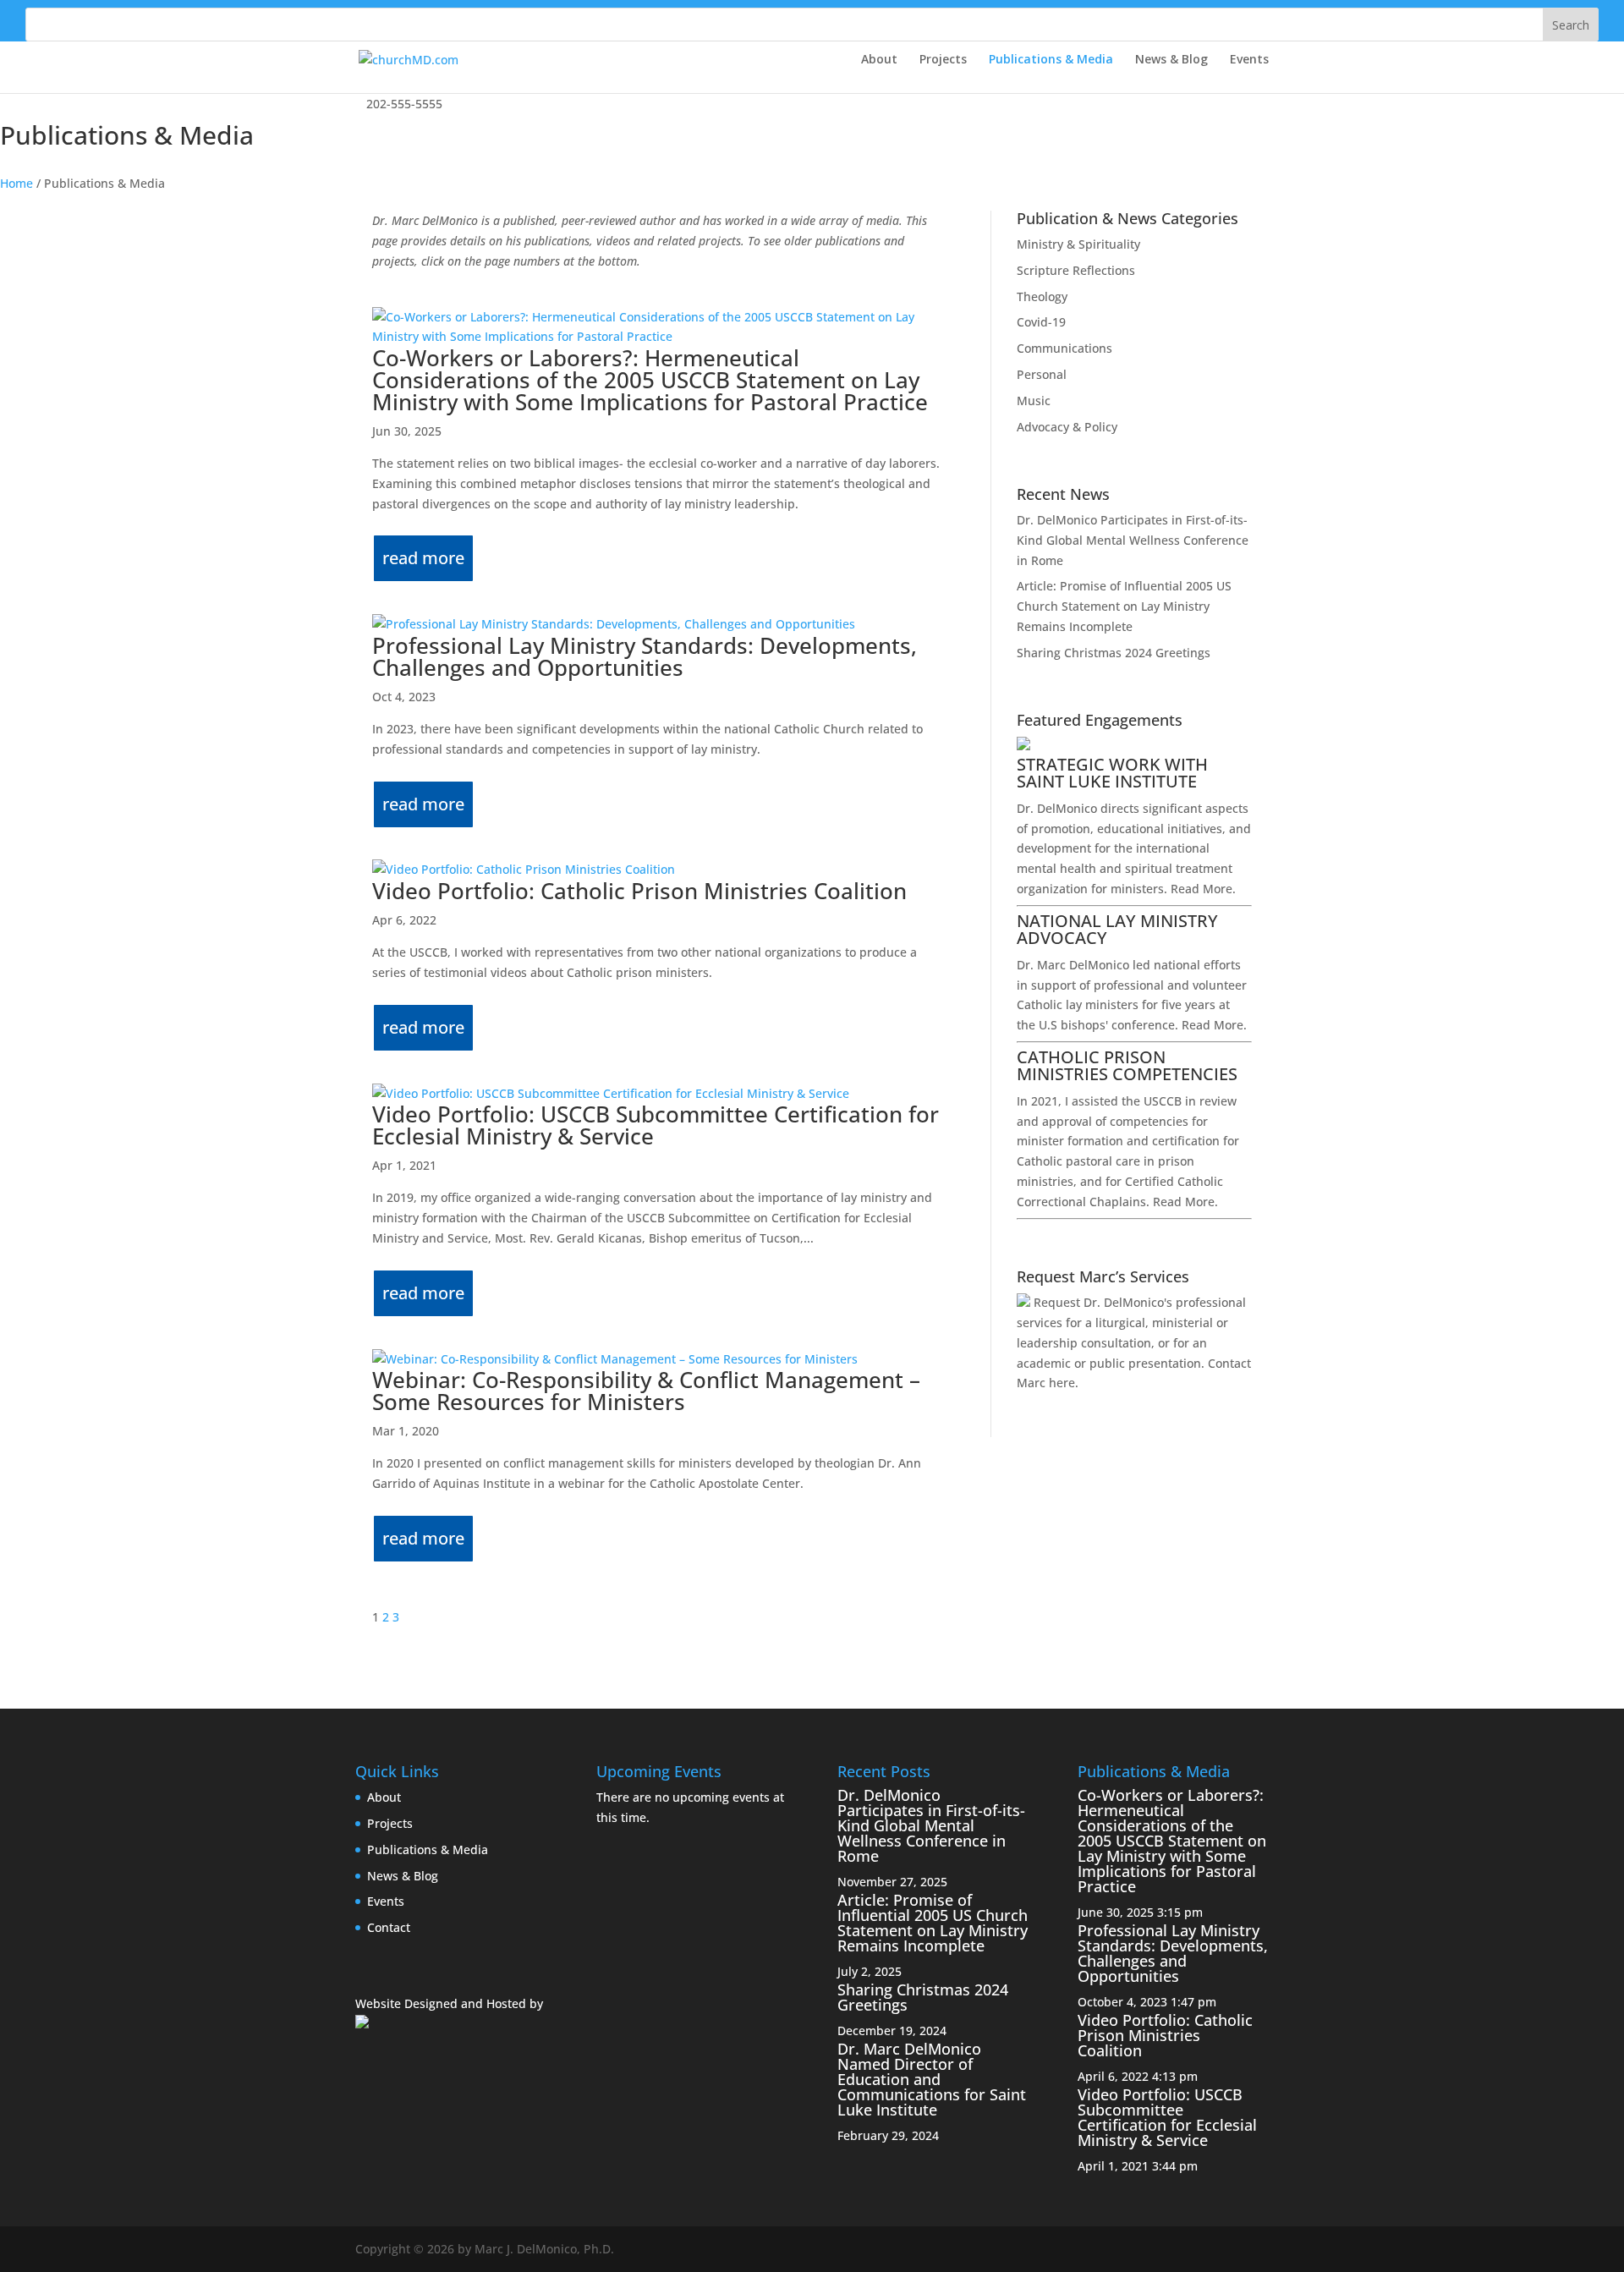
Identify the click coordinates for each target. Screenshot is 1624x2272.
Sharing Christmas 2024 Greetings (1114, 653)
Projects (943, 60)
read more (423, 558)
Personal (1042, 374)
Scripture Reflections (1076, 270)
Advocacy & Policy (1067, 427)
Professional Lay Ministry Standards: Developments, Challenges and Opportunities (645, 656)
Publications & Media (1051, 60)
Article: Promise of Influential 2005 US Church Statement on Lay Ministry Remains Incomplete (1124, 606)
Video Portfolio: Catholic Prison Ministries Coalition (639, 891)
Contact (389, 1927)
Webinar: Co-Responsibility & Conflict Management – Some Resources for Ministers (646, 1391)
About (879, 60)
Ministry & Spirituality (1078, 244)
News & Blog (1171, 60)
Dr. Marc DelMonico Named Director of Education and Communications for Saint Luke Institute (932, 2079)
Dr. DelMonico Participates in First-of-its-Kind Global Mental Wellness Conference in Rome (1133, 540)
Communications (1064, 348)
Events (1249, 60)
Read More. (1203, 889)
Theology (1042, 296)
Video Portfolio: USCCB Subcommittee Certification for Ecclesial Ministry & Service (656, 1125)
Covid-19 (1041, 322)
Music (1034, 401)
